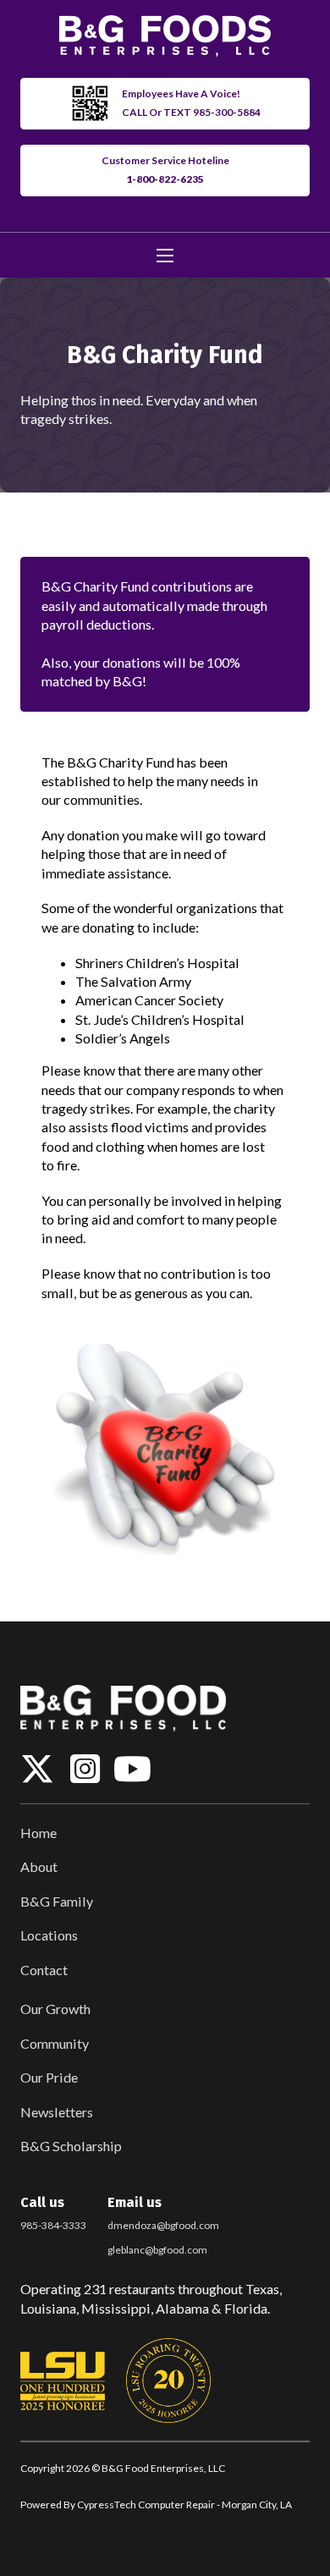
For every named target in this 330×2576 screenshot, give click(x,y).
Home (38, 1833)
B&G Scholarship (71, 2146)
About (39, 1866)
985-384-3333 (53, 2225)
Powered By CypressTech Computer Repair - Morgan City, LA (156, 2504)
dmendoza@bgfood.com (163, 2225)
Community (55, 2043)
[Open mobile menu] (165, 256)
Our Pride (49, 2077)
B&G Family (57, 1901)
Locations (49, 1935)
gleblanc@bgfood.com (157, 2250)
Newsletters (57, 2112)
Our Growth (55, 2009)
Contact (44, 1970)
